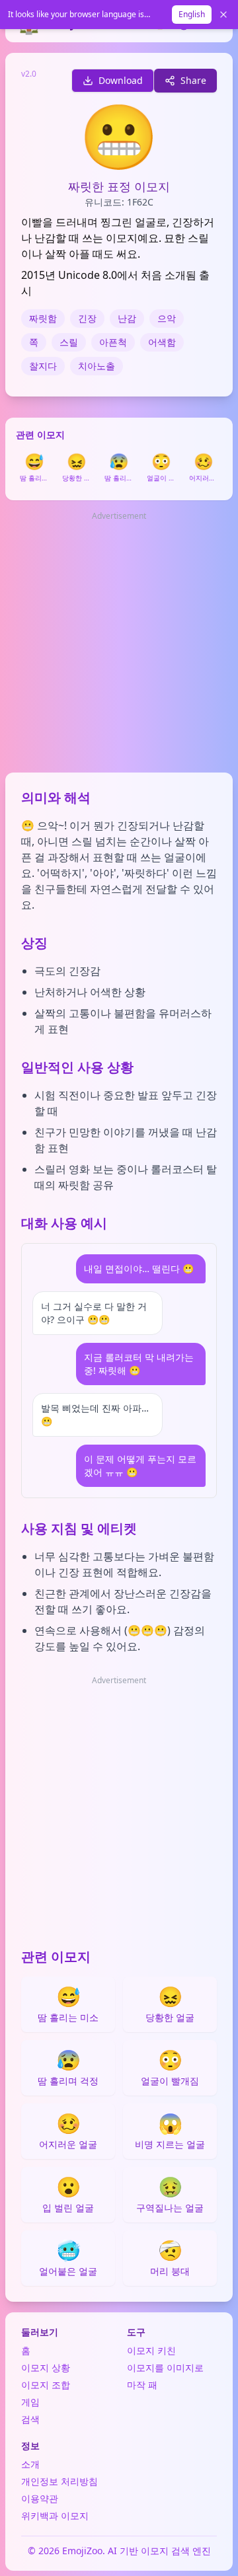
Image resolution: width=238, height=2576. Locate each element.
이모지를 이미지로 (165, 2368)
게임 (30, 2402)
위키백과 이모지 (55, 2516)
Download (121, 80)
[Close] (223, 15)
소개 (30, 2464)
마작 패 (142, 2385)
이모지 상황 (46, 2368)
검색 (30, 2419)
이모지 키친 (151, 2350)
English (192, 14)
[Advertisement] (119, 643)
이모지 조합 (46, 2385)
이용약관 (40, 2498)
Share (193, 80)
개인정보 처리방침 (59, 2481)
